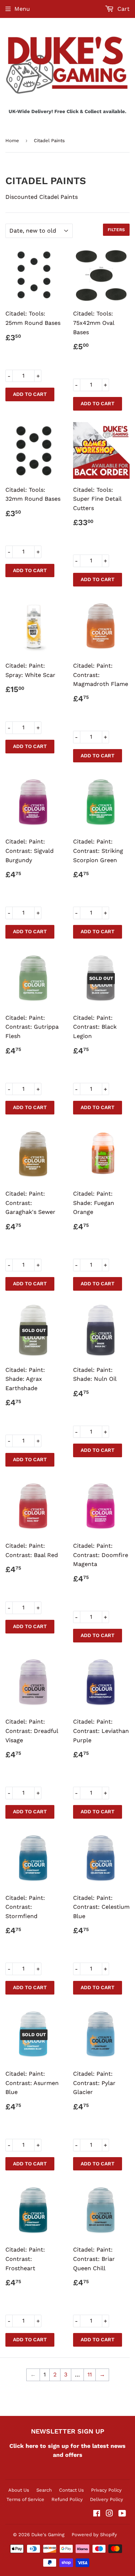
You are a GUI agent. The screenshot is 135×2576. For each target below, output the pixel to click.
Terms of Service (25, 2499)
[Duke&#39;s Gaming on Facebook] (97, 2514)
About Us (19, 2490)
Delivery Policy (107, 2499)
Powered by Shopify (94, 2535)
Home (12, 141)
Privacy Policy (106, 2490)
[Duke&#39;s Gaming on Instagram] (109, 2514)
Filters (116, 230)
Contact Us (71, 2490)
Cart (123, 9)
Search (44, 2490)
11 (90, 2374)
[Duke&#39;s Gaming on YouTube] (122, 2514)
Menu (22, 9)
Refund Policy (67, 2499)
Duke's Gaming (48, 2535)
